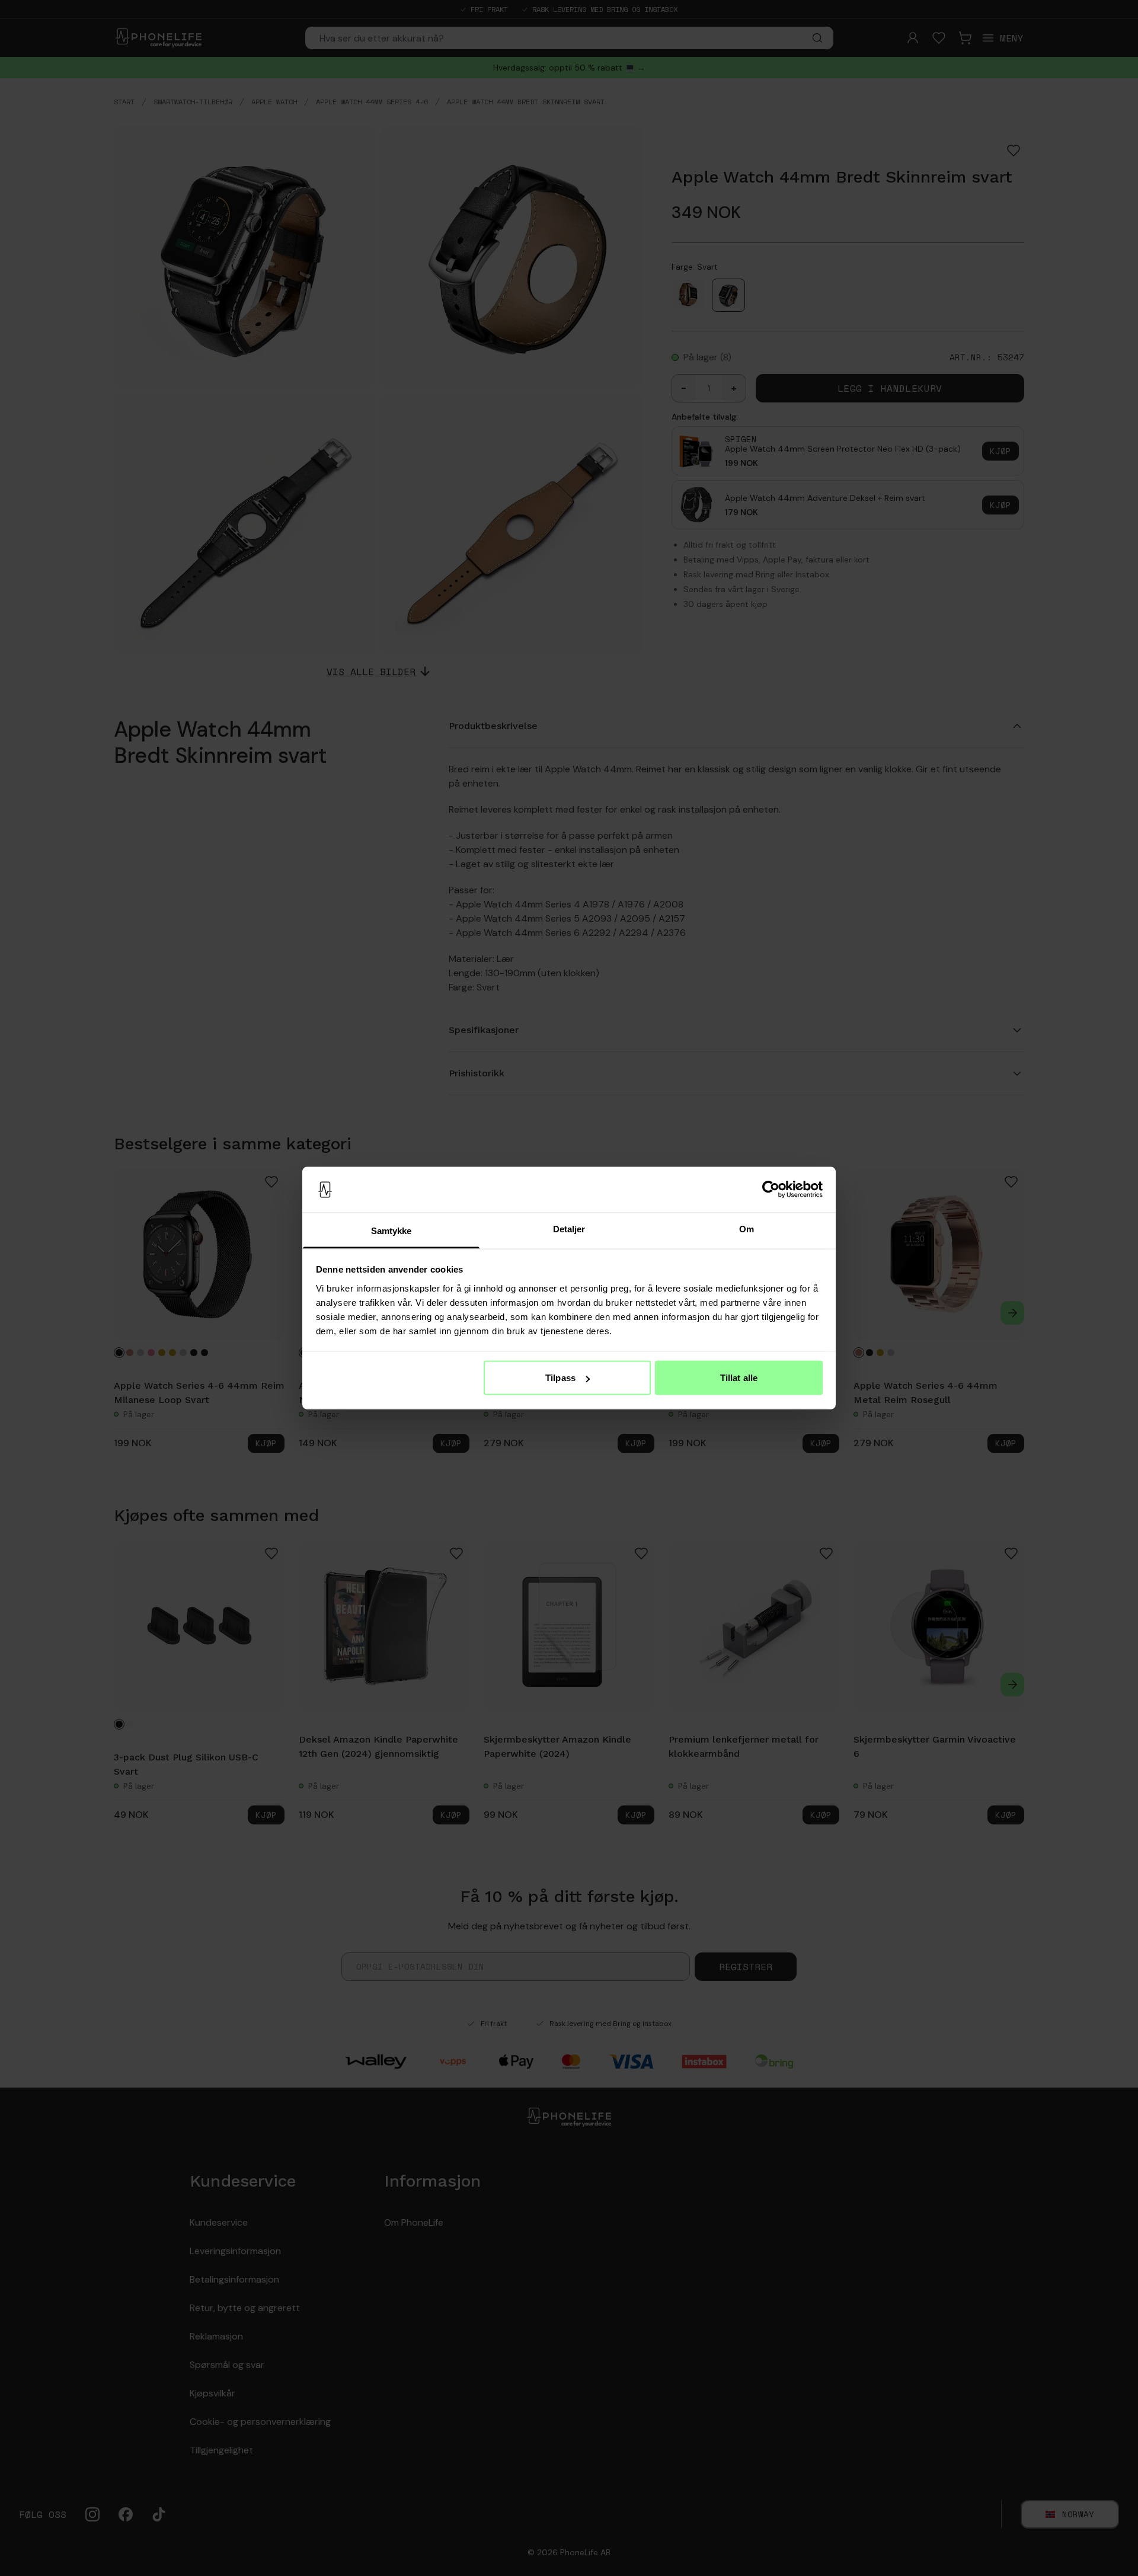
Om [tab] (747, 1228)
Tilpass (560, 1378)
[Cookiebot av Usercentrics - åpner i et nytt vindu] (771, 1190)
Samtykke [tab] (391, 1230)
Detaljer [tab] (569, 1228)
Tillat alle (739, 1378)
